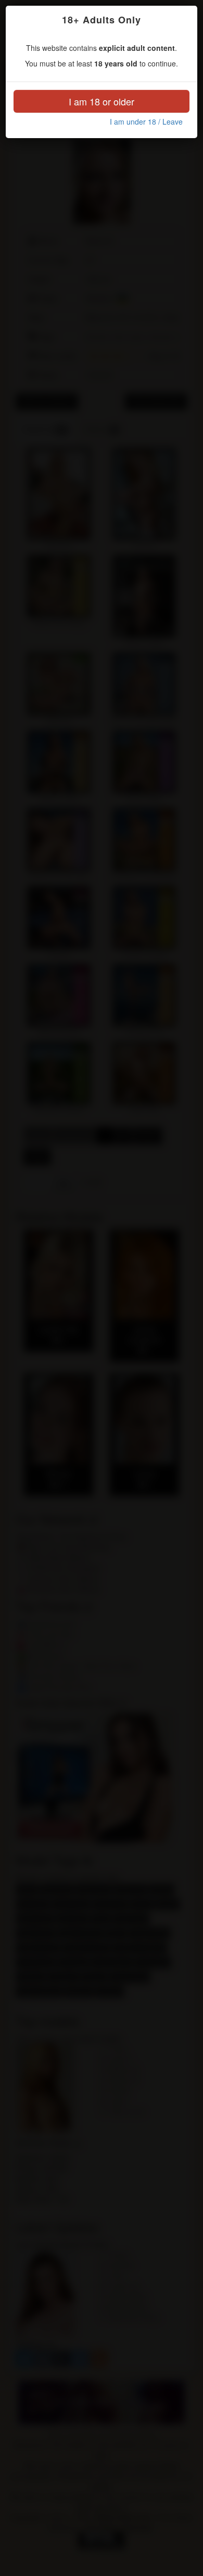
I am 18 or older (102, 101)
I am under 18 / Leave (146, 122)
